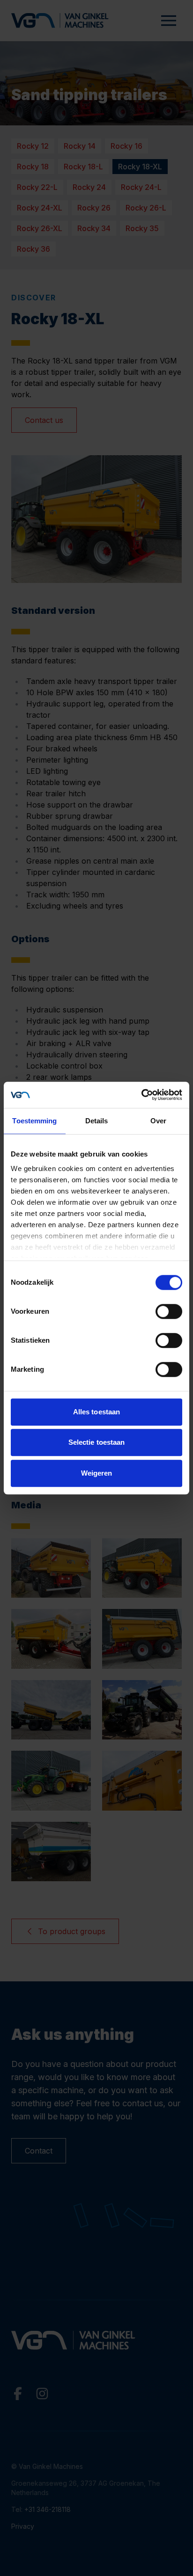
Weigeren (97, 1473)
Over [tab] (158, 1121)
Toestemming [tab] (34, 1121)
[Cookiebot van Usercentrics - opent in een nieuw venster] (141, 1095)
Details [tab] (97, 1121)
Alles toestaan (96, 1412)
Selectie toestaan (97, 1442)
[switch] (169, 1311)
